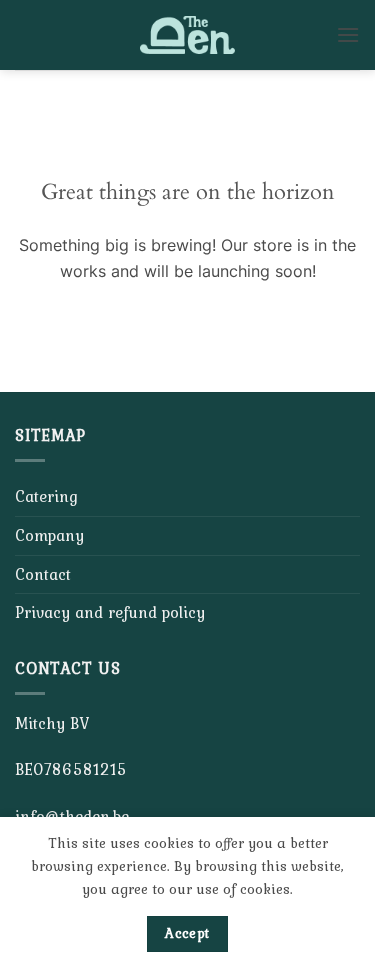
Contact (43, 574)
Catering (46, 496)
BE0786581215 (71, 769)
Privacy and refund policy (110, 612)
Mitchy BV (52, 723)
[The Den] (188, 35)
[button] (348, 34)
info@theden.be (72, 816)
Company (49, 535)
